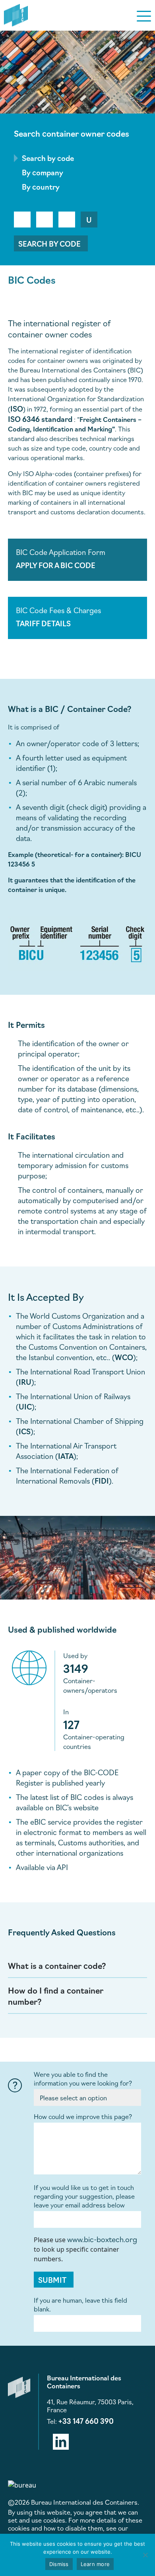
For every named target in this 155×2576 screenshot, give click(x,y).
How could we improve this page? (83, 2116)
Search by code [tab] (48, 158)
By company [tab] (43, 172)
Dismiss (59, 2564)
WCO (124, 1357)
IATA (66, 1456)
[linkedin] (61, 2440)
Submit (52, 2280)
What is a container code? (57, 1965)
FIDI (102, 1480)
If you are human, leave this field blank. (80, 2304)
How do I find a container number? (56, 1996)
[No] (145, 2555)
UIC (25, 1406)
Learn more (95, 2564)
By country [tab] (41, 186)
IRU (25, 1382)
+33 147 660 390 (86, 2421)
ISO (17, 408)
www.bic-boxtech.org (102, 2239)
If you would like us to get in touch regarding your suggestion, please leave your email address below (84, 2196)
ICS (25, 1431)
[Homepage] (16, 14)
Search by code (49, 243)
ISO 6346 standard (40, 419)
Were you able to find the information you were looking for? (83, 2078)
